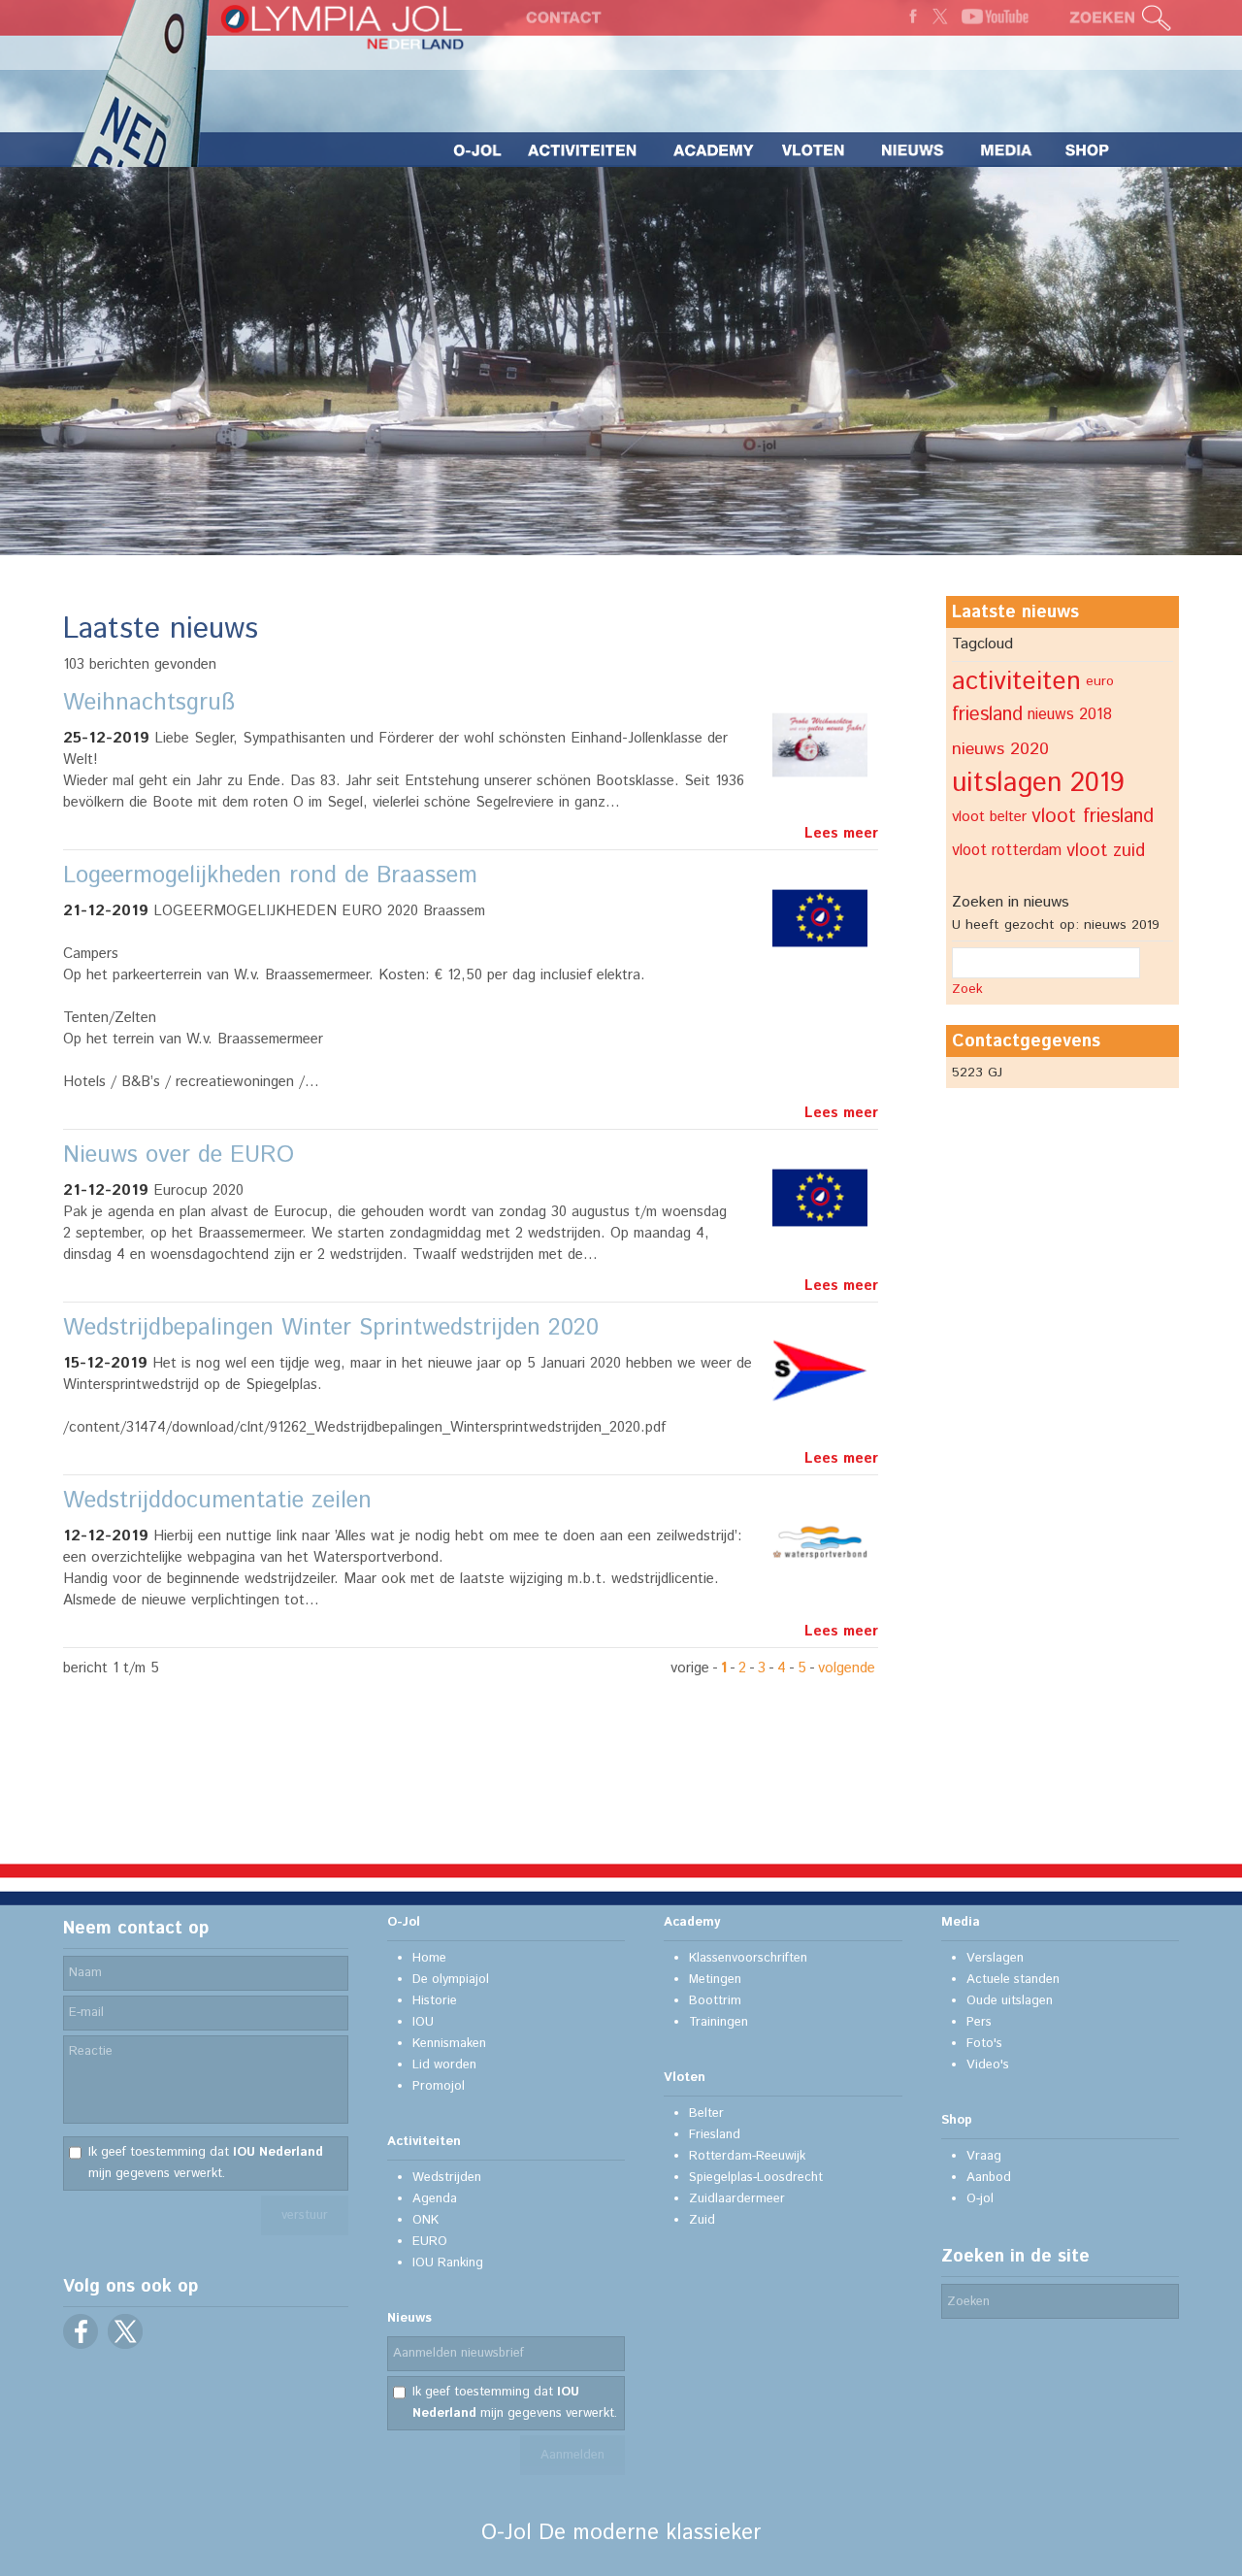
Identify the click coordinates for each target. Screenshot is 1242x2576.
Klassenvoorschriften (748, 1958)
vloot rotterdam (1007, 851)
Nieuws (409, 2318)
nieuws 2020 (1000, 749)
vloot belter (989, 817)
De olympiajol (451, 1980)
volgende (847, 1668)
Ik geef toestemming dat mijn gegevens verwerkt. (206, 2163)
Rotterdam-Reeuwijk (747, 2156)
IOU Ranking (448, 2263)
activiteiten (1016, 681)
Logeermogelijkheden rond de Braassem (270, 875)
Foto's (984, 2044)
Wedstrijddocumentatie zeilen (217, 1501)
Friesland (715, 2135)
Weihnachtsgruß (149, 703)
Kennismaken (449, 2044)
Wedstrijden (447, 2178)
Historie (435, 2001)
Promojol (439, 2086)
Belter (706, 2114)
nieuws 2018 (1070, 715)
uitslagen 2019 (1038, 783)
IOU (423, 2022)
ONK (425, 2220)
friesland (987, 715)
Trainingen (719, 2022)
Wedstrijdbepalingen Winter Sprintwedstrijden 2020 (331, 1328)
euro (1100, 681)
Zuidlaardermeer (737, 2199)
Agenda (435, 2199)
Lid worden (444, 2065)
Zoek (967, 989)
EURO (430, 2242)
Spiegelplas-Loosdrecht (756, 2178)
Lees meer (841, 833)
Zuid (702, 2220)
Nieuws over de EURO (179, 1155)
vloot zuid (1106, 851)
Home (429, 1958)
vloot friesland (1093, 817)
